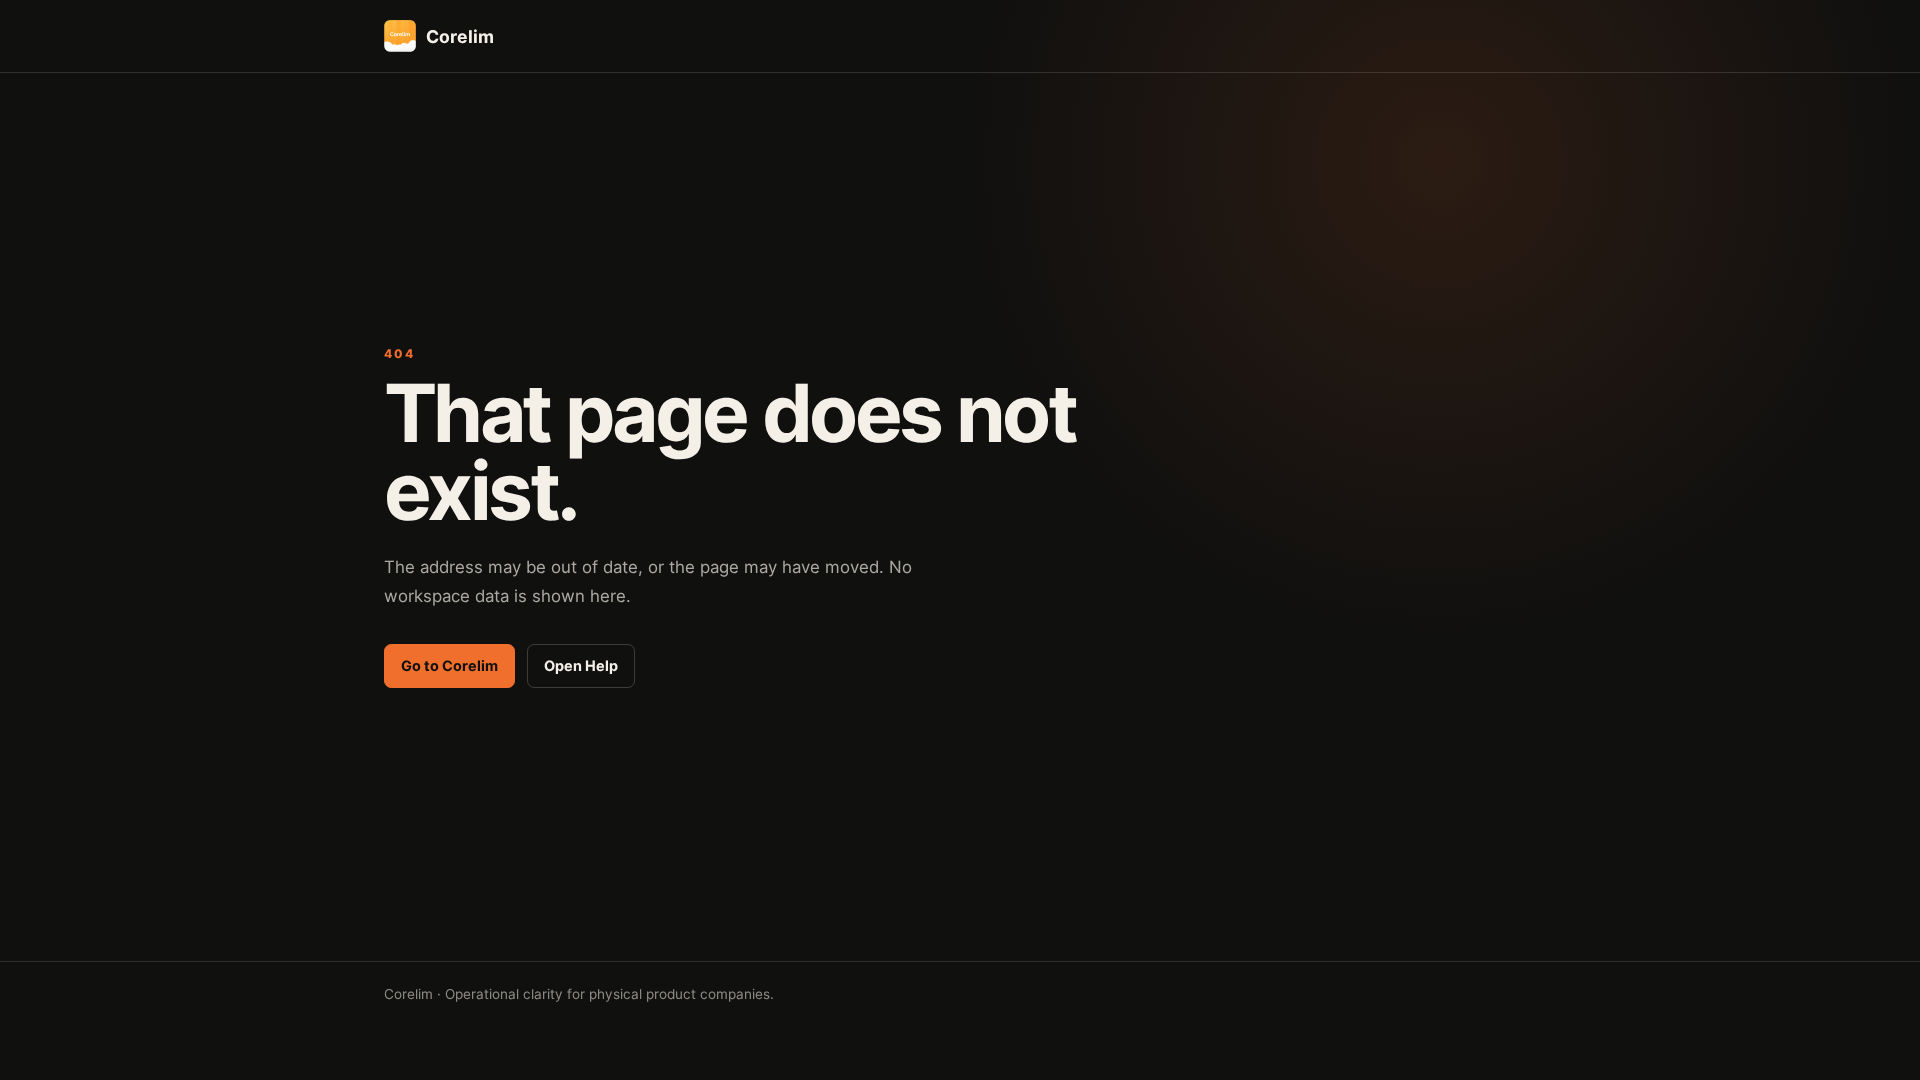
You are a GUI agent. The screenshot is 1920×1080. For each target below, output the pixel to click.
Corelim (460, 36)
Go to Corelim (449, 665)
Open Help (581, 665)
